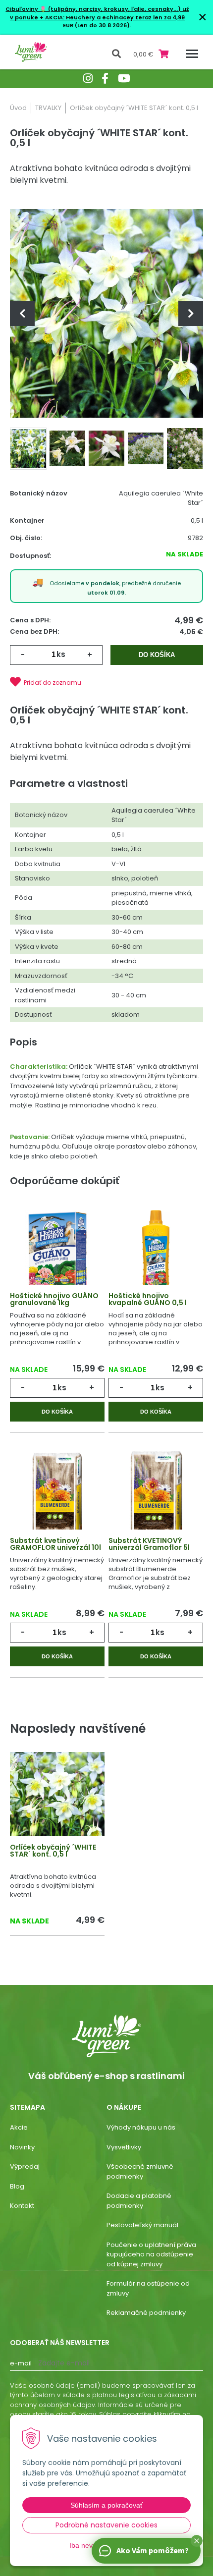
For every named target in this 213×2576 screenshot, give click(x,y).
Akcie (19, 2127)
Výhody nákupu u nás (141, 2127)
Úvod (18, 108)
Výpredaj (25, 2166)
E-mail (21, 2363)
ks (61, 654)
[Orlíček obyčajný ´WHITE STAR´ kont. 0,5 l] (106, 313)
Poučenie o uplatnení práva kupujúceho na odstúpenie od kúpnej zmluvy (151, 2254)
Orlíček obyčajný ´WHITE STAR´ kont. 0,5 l (53, 1851)
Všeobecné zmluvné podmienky (140, 2171)
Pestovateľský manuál (142, 2225)
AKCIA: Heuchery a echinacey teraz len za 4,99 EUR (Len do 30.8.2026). (114, 22)
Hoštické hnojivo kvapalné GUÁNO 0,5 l (148, 1299)
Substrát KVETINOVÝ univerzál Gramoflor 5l (149, 1544)
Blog (17, 2186)
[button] (197, 2541)
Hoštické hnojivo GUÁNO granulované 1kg (54, 1299)
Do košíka (157, 655)
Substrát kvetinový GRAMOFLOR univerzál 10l (55, 1544)
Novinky (22, 2147)
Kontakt (22, 2206)
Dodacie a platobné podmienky (139, 2201)
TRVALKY (48, 108)
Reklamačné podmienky (146, 2313)
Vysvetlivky (124, 2147)
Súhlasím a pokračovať (106, 2505)
